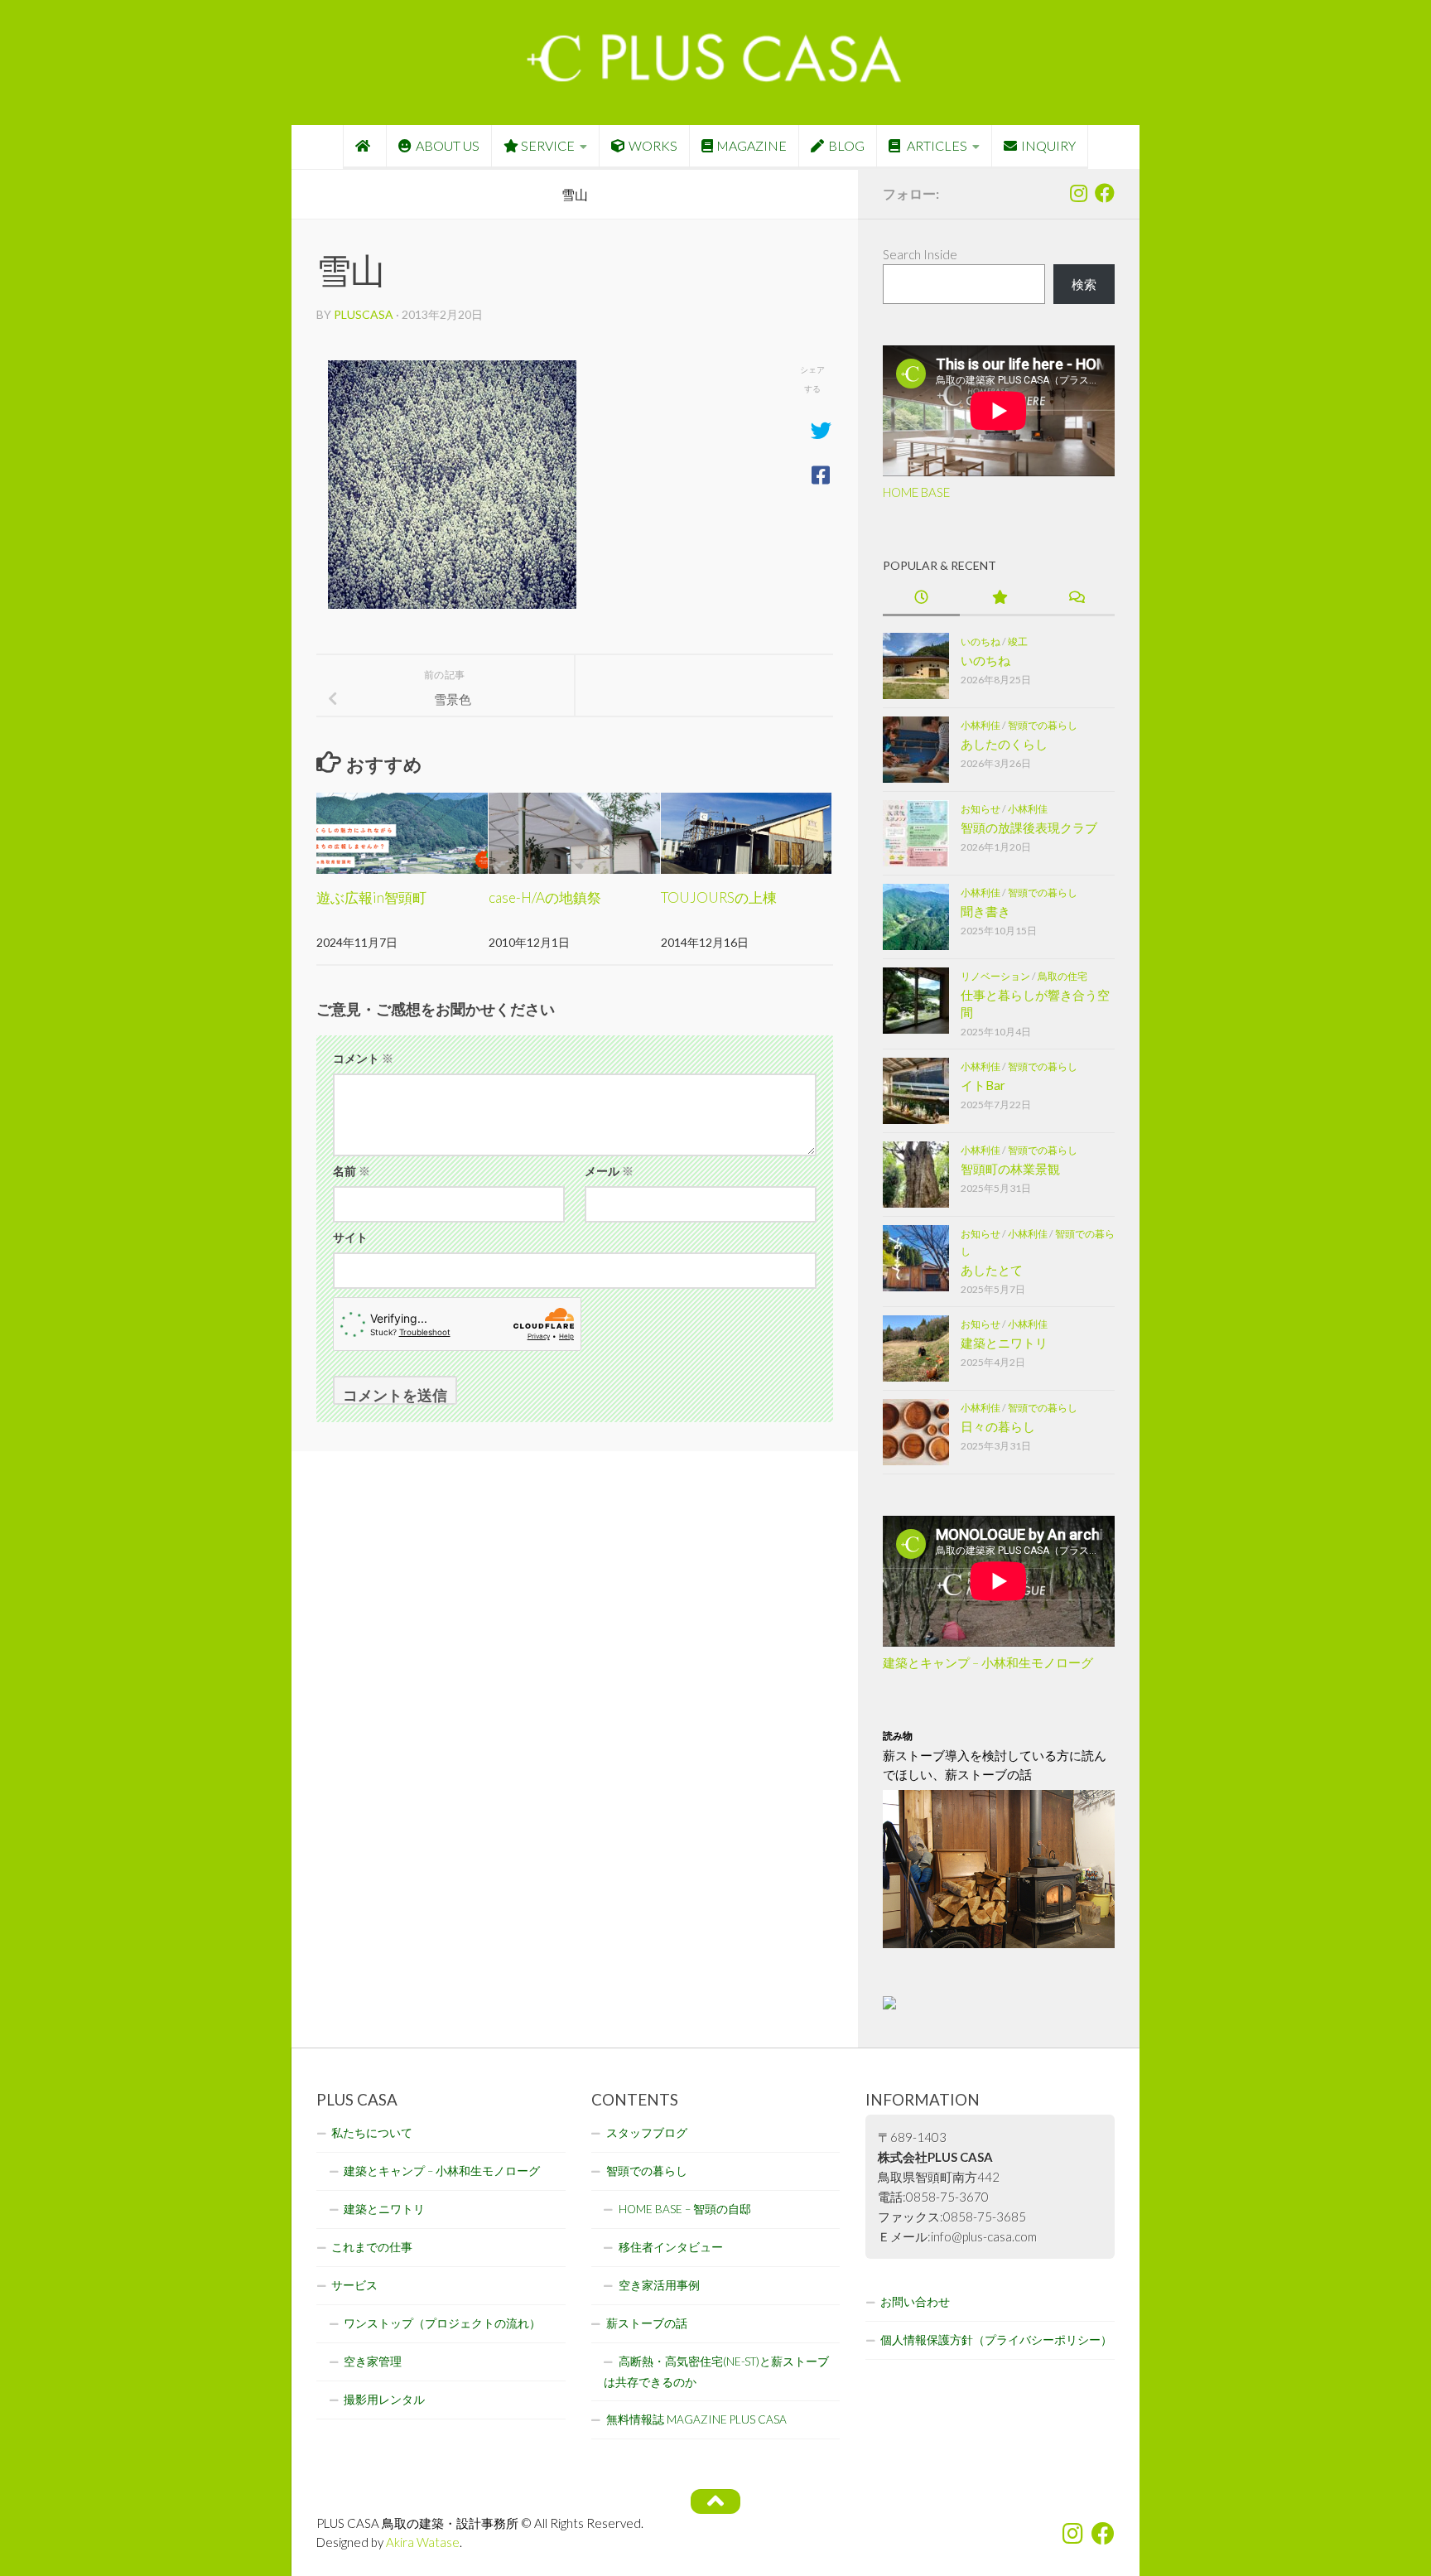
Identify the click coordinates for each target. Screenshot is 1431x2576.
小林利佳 (980, 725)
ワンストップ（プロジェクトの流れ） (442, 2323)
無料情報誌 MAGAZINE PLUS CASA (696, 2419)
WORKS (653, 145)
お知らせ (980, 809)
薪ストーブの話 (647, 2323)
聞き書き (985, 911)
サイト (350, 1237)
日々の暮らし (998, 1426)
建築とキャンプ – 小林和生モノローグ (988, 1662)
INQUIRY (1048, 145)
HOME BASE (916, 492)
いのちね (980, 642)
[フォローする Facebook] (1105, 193)
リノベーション (995, 976)
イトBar (983, 1085)
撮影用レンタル (384, 2400)
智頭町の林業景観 (1010, 1169)
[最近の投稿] (921, 598)
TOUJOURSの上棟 (719, 897)
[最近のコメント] (1076, 598)
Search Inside (920, 254)
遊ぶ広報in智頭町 (371, 897)
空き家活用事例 (659, 2285)
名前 (352, 1171)
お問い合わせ (915, 2302)
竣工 (1018, 642)
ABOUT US (448, 145)
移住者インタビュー (671, 2247)
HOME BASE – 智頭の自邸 (685, 2209)
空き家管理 (373, 2361)
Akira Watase (423, 2542)
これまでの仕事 (372, 2247)
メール (609, 1171)
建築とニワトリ (1004, 1343)
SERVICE (548, 145)
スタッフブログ (647, 2133)
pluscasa (364, 314)
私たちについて (372, 2133)
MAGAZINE (752, 145)
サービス (354, 2285)
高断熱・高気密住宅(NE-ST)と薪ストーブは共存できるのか (716, 2372)
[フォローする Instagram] (1078, 193)
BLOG (846, 145)
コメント (363, 1058)
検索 (1084, 284)
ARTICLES (936, 145)
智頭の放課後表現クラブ (1029, 827)
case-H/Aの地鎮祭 (545, 897)
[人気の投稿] (998, 598)
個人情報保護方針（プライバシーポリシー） (996, 2340)
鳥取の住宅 (1062, 976)
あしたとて (992, 1270)
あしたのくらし (1004, 744)
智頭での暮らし (1043, 725)
